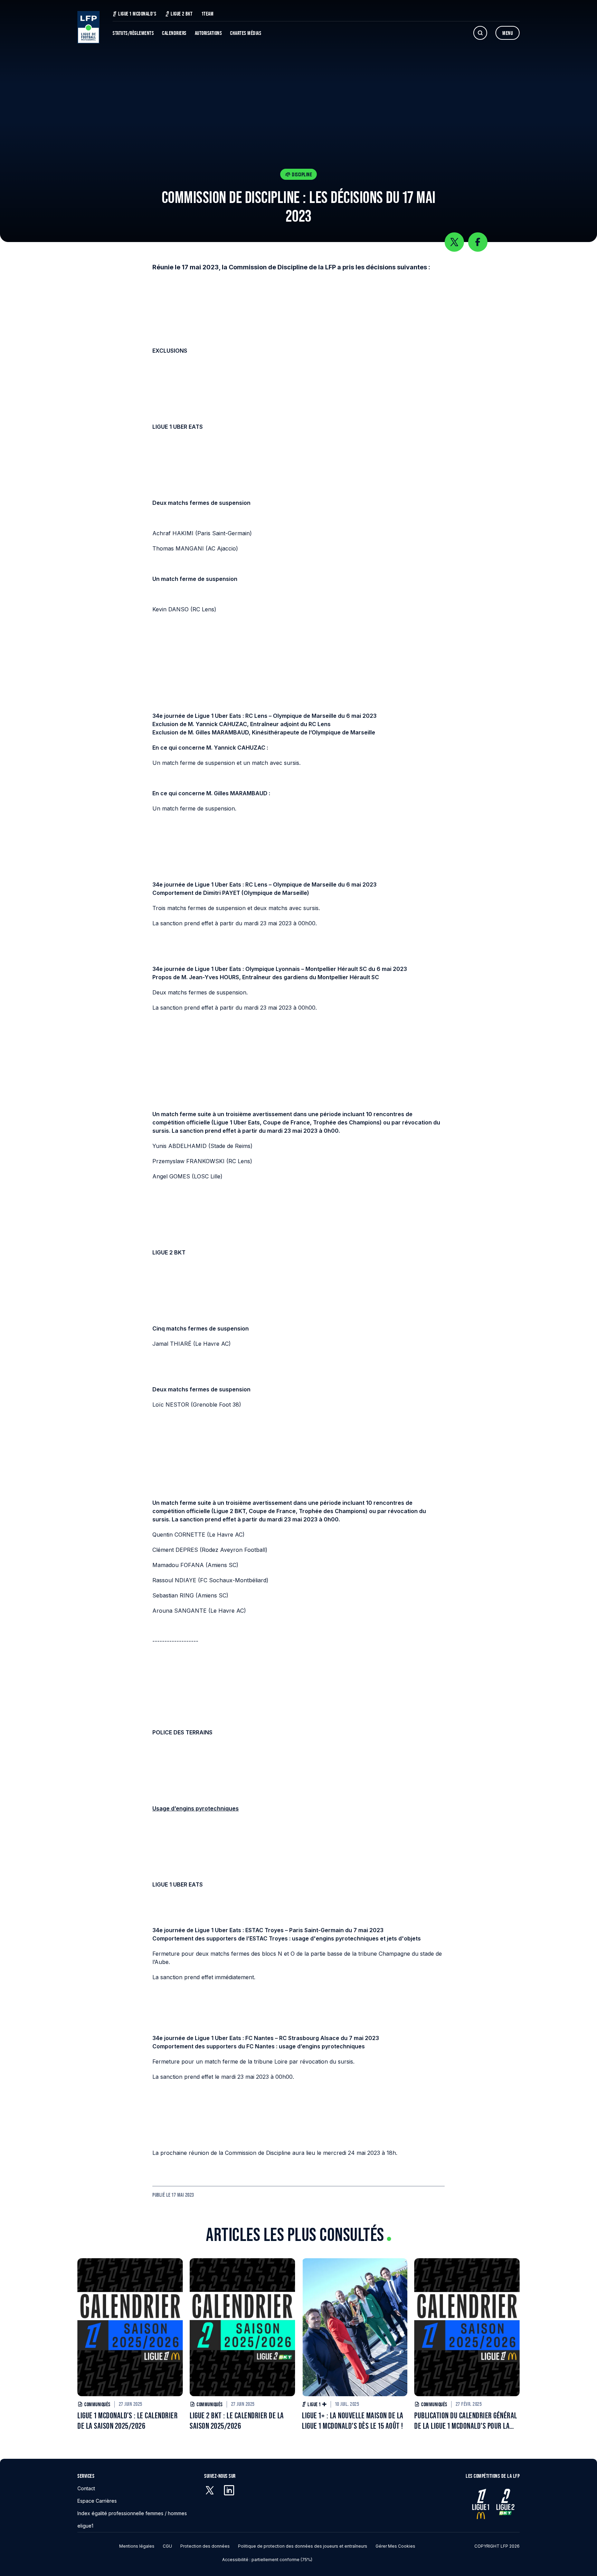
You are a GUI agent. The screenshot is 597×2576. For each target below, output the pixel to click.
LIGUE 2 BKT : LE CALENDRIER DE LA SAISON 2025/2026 (237, 2421)
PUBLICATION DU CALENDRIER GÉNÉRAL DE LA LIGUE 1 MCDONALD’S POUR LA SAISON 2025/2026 (466, 2421)
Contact (86, 2488)
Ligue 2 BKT (182, 14)
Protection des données (205, 2546)
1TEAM (208, 14)
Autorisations (209, 33)
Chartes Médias (246, 33)
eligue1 (85, 2526)
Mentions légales (137, 2546)
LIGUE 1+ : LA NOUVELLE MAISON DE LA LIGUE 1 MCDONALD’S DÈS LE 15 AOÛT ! (353, 2421)
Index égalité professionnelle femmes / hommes (132, 2513)
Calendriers (174, 33)
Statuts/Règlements (133, 33)
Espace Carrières (97, 2501)
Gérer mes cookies (395, 2546)
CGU (167, 2546)
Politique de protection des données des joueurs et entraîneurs (303, 2546)
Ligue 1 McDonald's (137, 14)
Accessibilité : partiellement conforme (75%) (267, 2560)
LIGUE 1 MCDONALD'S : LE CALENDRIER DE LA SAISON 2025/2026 (127, 2421)
